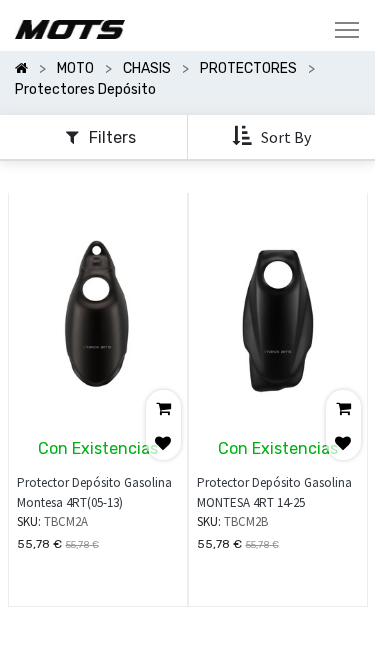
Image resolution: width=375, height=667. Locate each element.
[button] (273, 136)
